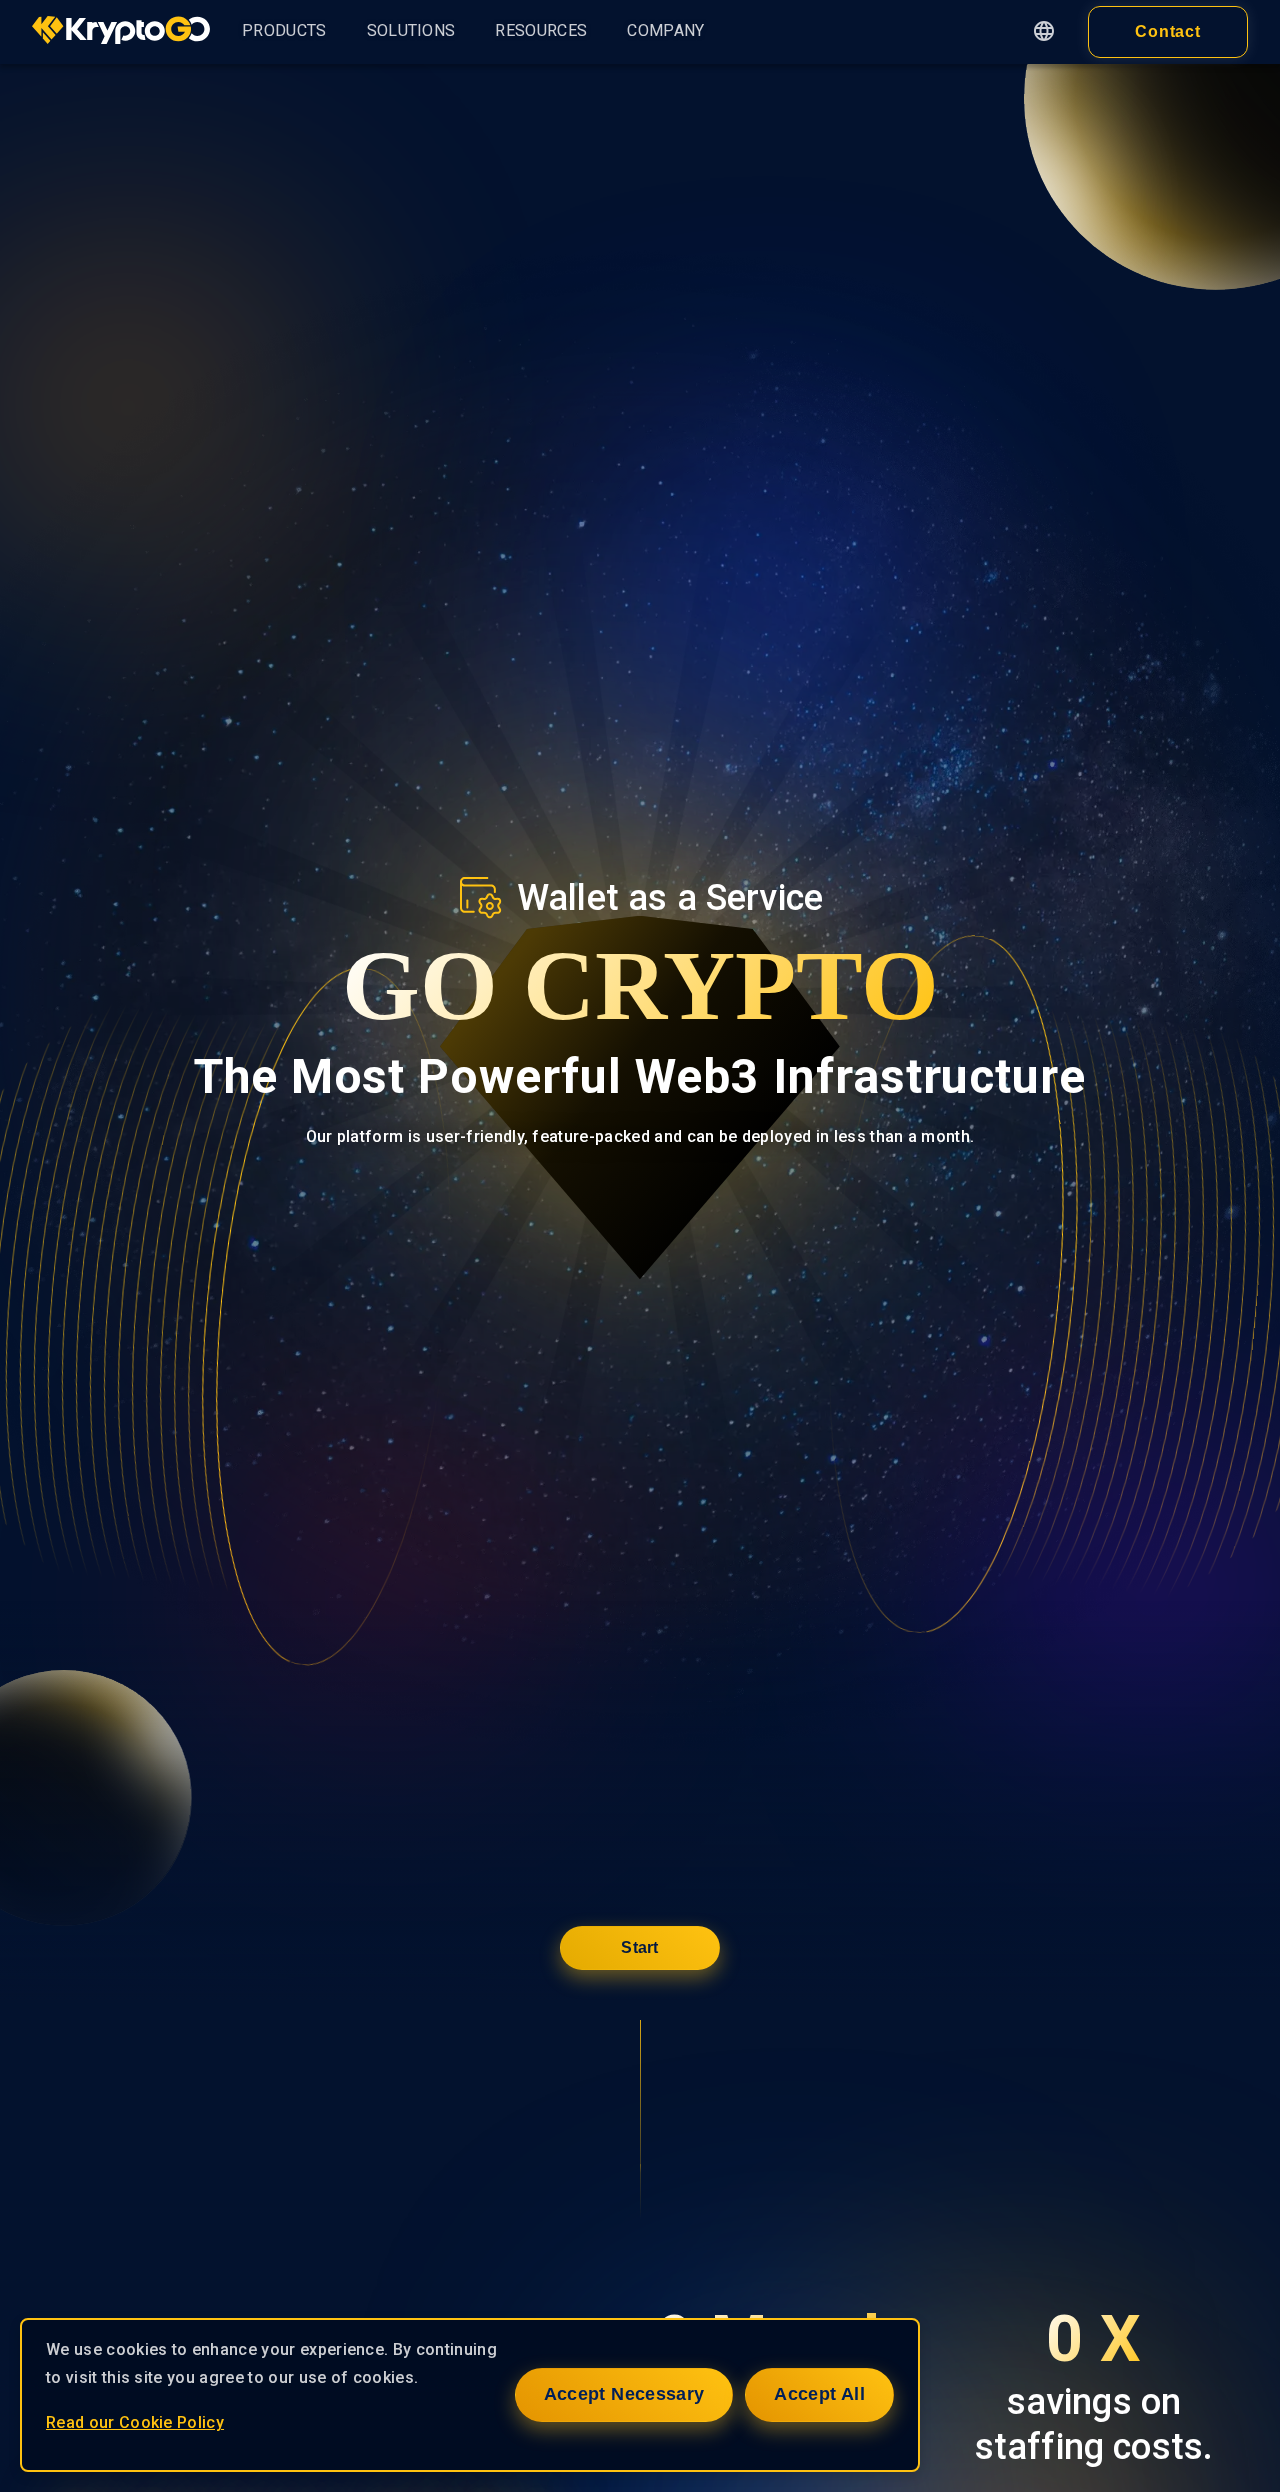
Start (640, 1947)
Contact (1168, 31)
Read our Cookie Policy (135, 2422)
